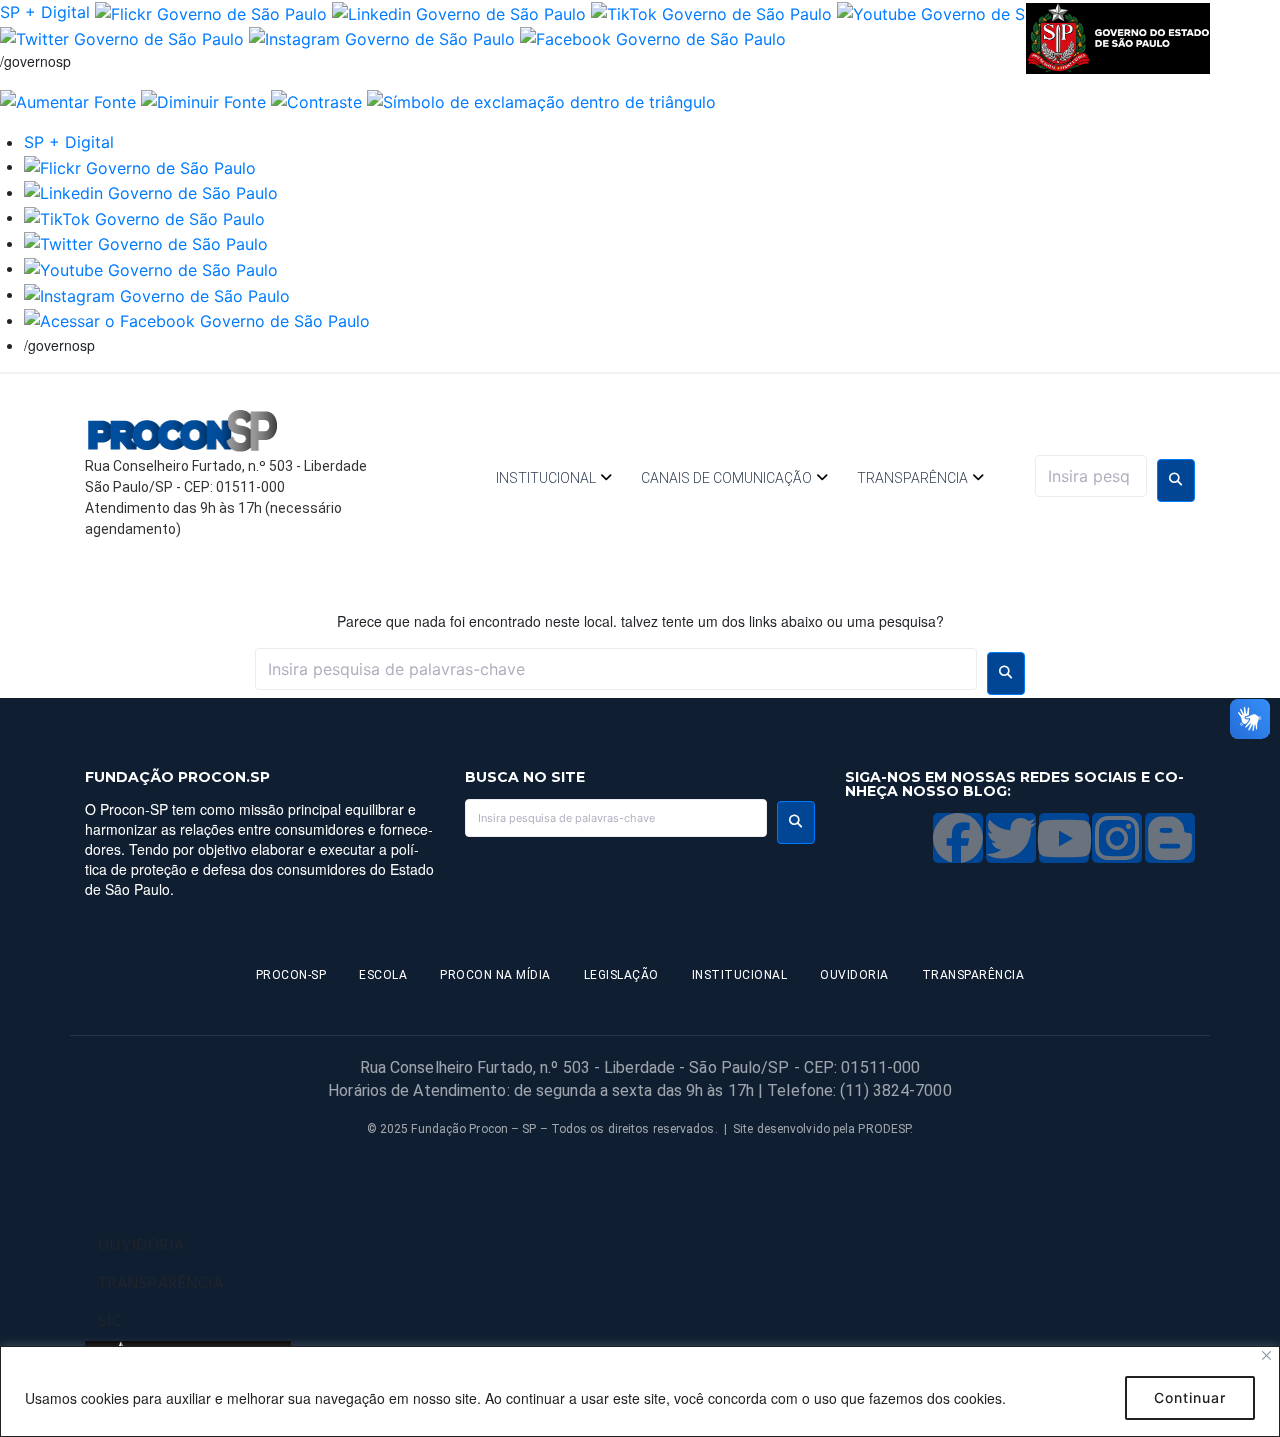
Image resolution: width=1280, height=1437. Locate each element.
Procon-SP (291, 975)
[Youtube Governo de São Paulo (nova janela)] (964, 12)
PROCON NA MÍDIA (495, 975)
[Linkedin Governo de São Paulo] (151, 192)
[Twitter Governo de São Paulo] (146, 243)
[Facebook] (958, 838)
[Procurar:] (1091, 476)
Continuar (1190, 1397)
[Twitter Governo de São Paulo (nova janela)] (122, 38)
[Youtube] (1064, 838)
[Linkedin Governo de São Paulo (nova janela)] (459, 12)
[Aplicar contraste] (316, 100)
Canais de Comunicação (726, 478)
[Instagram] (1117, 838)
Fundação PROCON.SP (177, 777)
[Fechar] (1266, 1355)
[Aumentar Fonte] (68, 100)
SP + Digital (45, 12)
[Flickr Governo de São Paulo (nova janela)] (211, 12)
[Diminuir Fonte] (203, 100)
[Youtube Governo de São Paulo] (151, 268)
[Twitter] (1011, 838)
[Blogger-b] (1170, 838)
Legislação (621, 975)
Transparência (912, 478)
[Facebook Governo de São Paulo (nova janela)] (653, 38)
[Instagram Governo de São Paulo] (382, 38)
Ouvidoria (854, 975)
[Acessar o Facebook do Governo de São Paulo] (197, 320)
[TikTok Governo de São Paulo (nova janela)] (711, 12)
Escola (383, 975)
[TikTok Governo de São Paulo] (144, 217)
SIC (110, 1322)
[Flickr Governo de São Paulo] (140, 166)
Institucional (546, 478)
